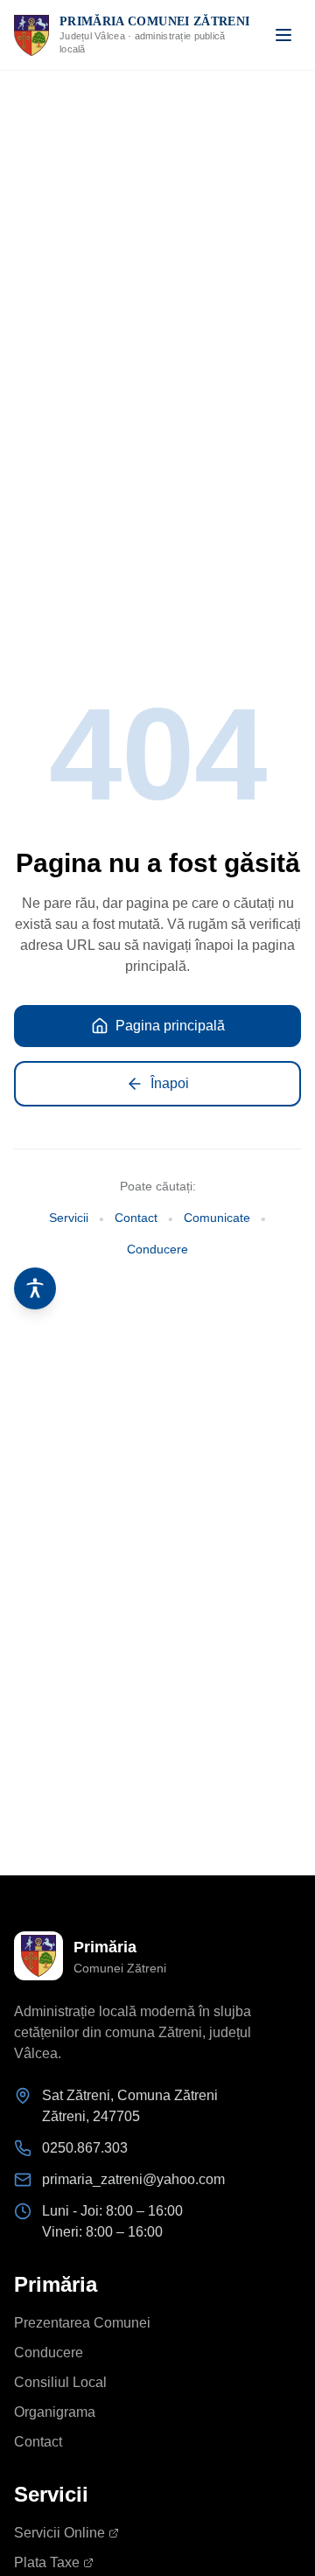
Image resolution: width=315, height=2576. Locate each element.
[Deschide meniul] (283, 35)
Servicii (69, 1218)
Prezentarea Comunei (82, 2323)
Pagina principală (170, 1026)
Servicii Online (59, 2533)
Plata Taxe (47, 2562)
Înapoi (170, 1083)
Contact (136, 1218)
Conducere (157, 1249)
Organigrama (55, 2412)
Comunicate (217, 1218)
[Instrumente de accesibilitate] (35, 1288)
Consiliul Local (60, 2382)
